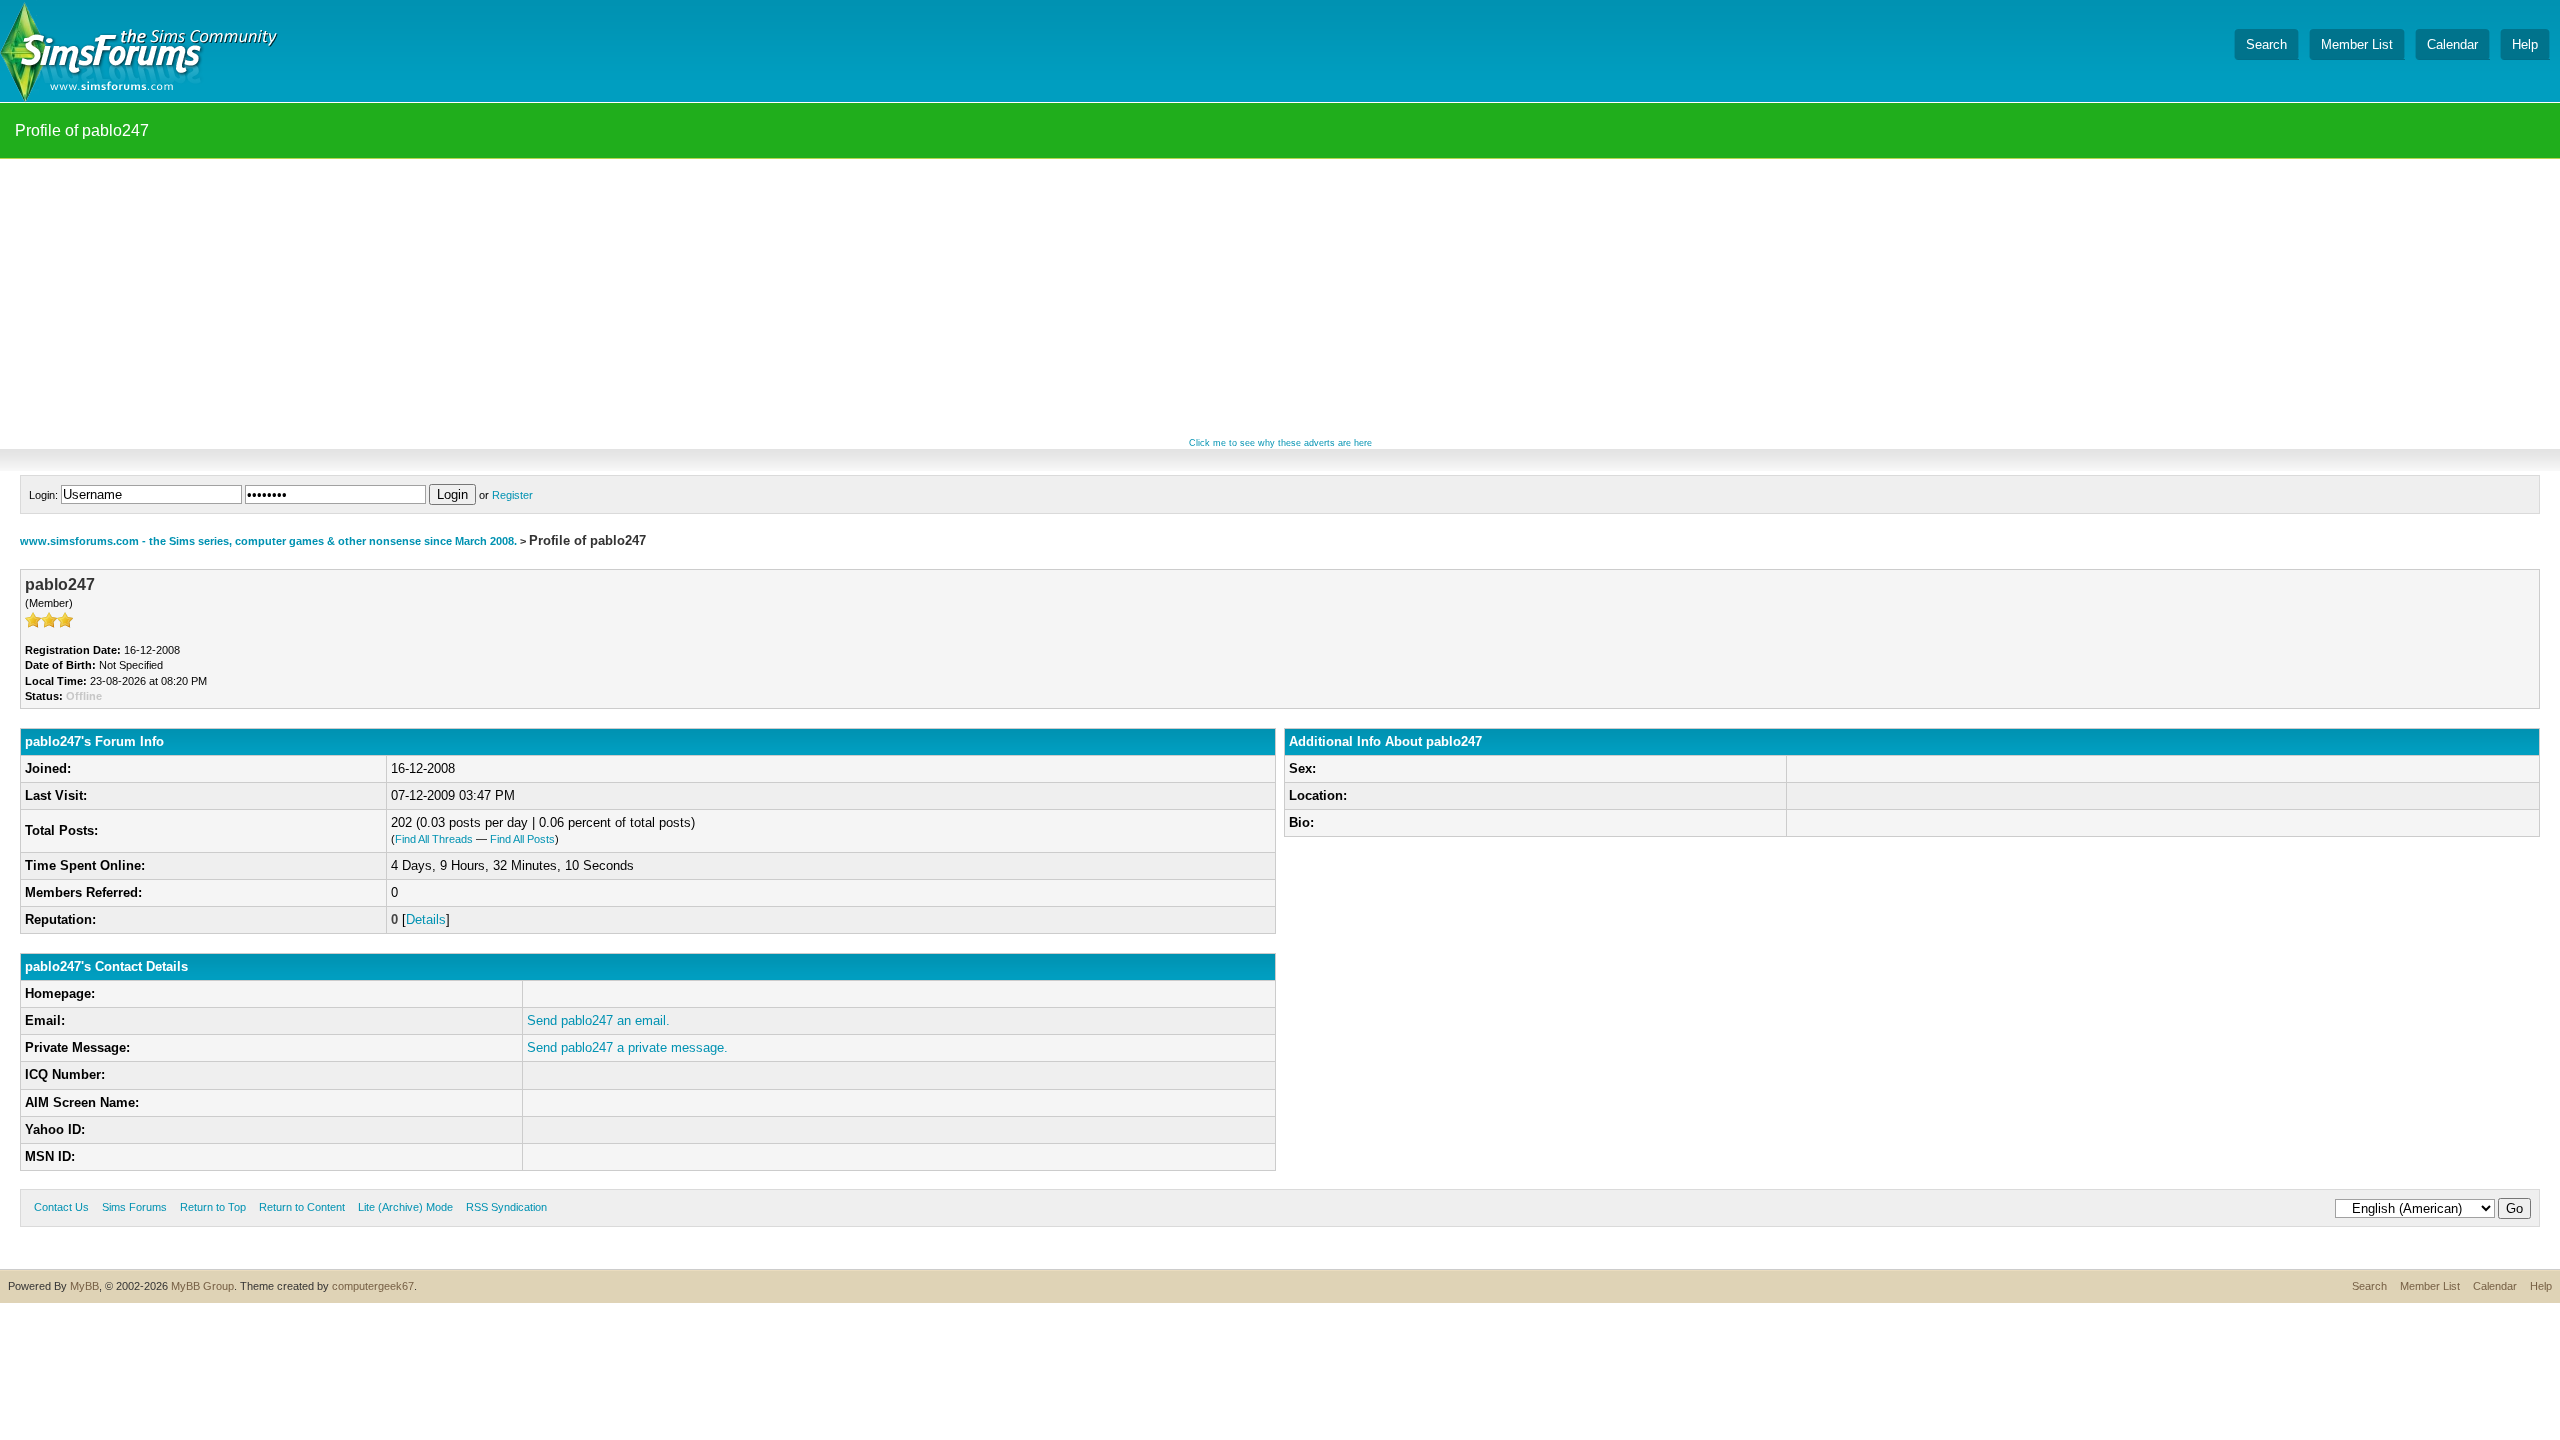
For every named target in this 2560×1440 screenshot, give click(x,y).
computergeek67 (373, 1286)
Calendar (2495, 1286)
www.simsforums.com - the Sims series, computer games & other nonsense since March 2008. (268, 541)
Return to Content (302, 1207)
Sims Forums (134, 1207)
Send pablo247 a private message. (627, 1047)
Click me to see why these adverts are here (1280, 443)
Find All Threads (434, 839)
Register (512, 495)
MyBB (84, 1286)
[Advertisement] (1280, 299)
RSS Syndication (506, 1207)
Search (2369, 1286)
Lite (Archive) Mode (405, 1207)
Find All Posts (522, 839)
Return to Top (213, 1207)
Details (426, 919)
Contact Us (61, 1207)
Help (2541, 1286)
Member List (2430, 1286)
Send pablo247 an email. (598, 1020)
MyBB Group (202, 1286)
